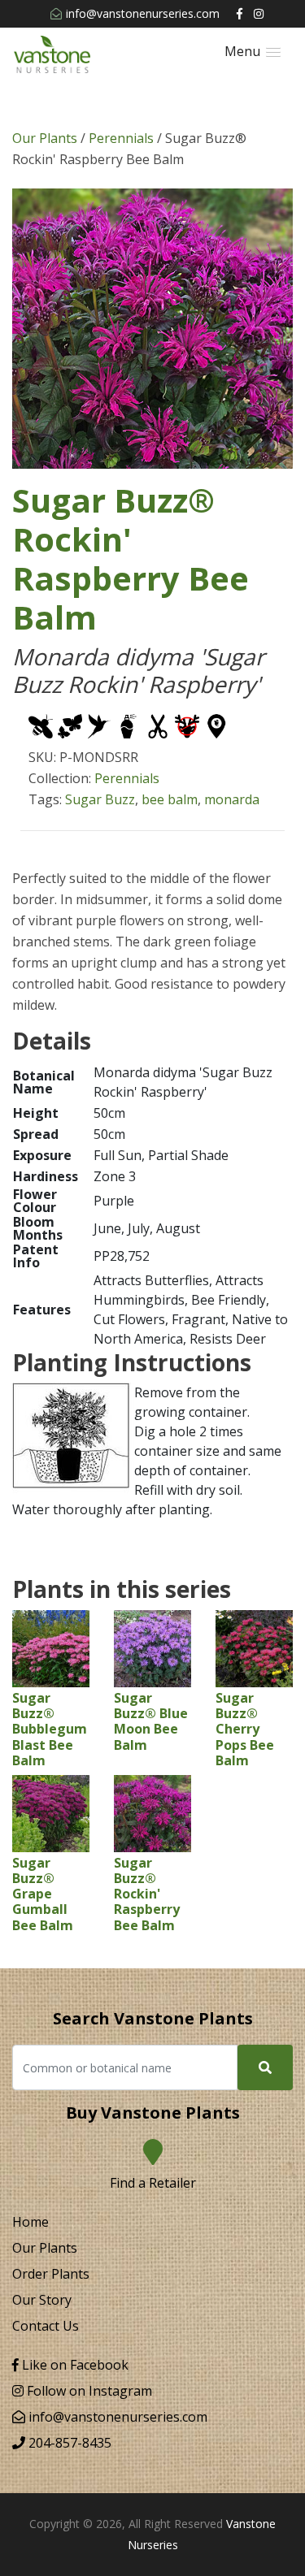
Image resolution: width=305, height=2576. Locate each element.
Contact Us (46, 2326)
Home (30, 2222)
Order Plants (51, 2274)
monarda (232, 799)
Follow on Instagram (88, 2391)
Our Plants (45, 138)
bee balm (170, 799)
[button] (253, 52)
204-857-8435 (68, 2443)
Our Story (42, 2300)
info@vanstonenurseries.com (143, 13)
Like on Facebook (74, 2365)
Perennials (121, 138)
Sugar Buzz (100, 799)
